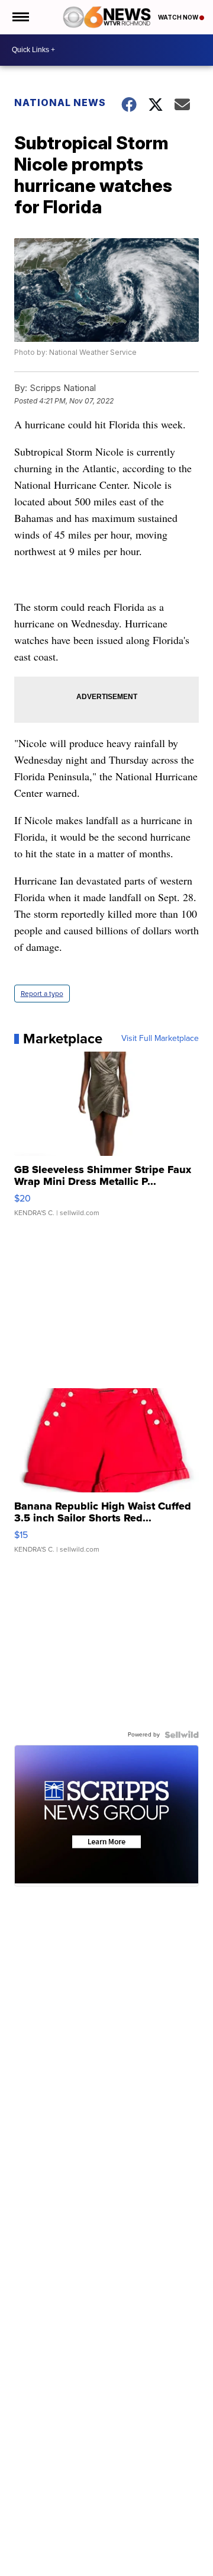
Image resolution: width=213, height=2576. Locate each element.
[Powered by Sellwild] (182, 1735)
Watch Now (179, 17)
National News (60, 102)
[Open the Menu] (20, 17)
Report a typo (42, 994)
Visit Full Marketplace (160, 1039)
